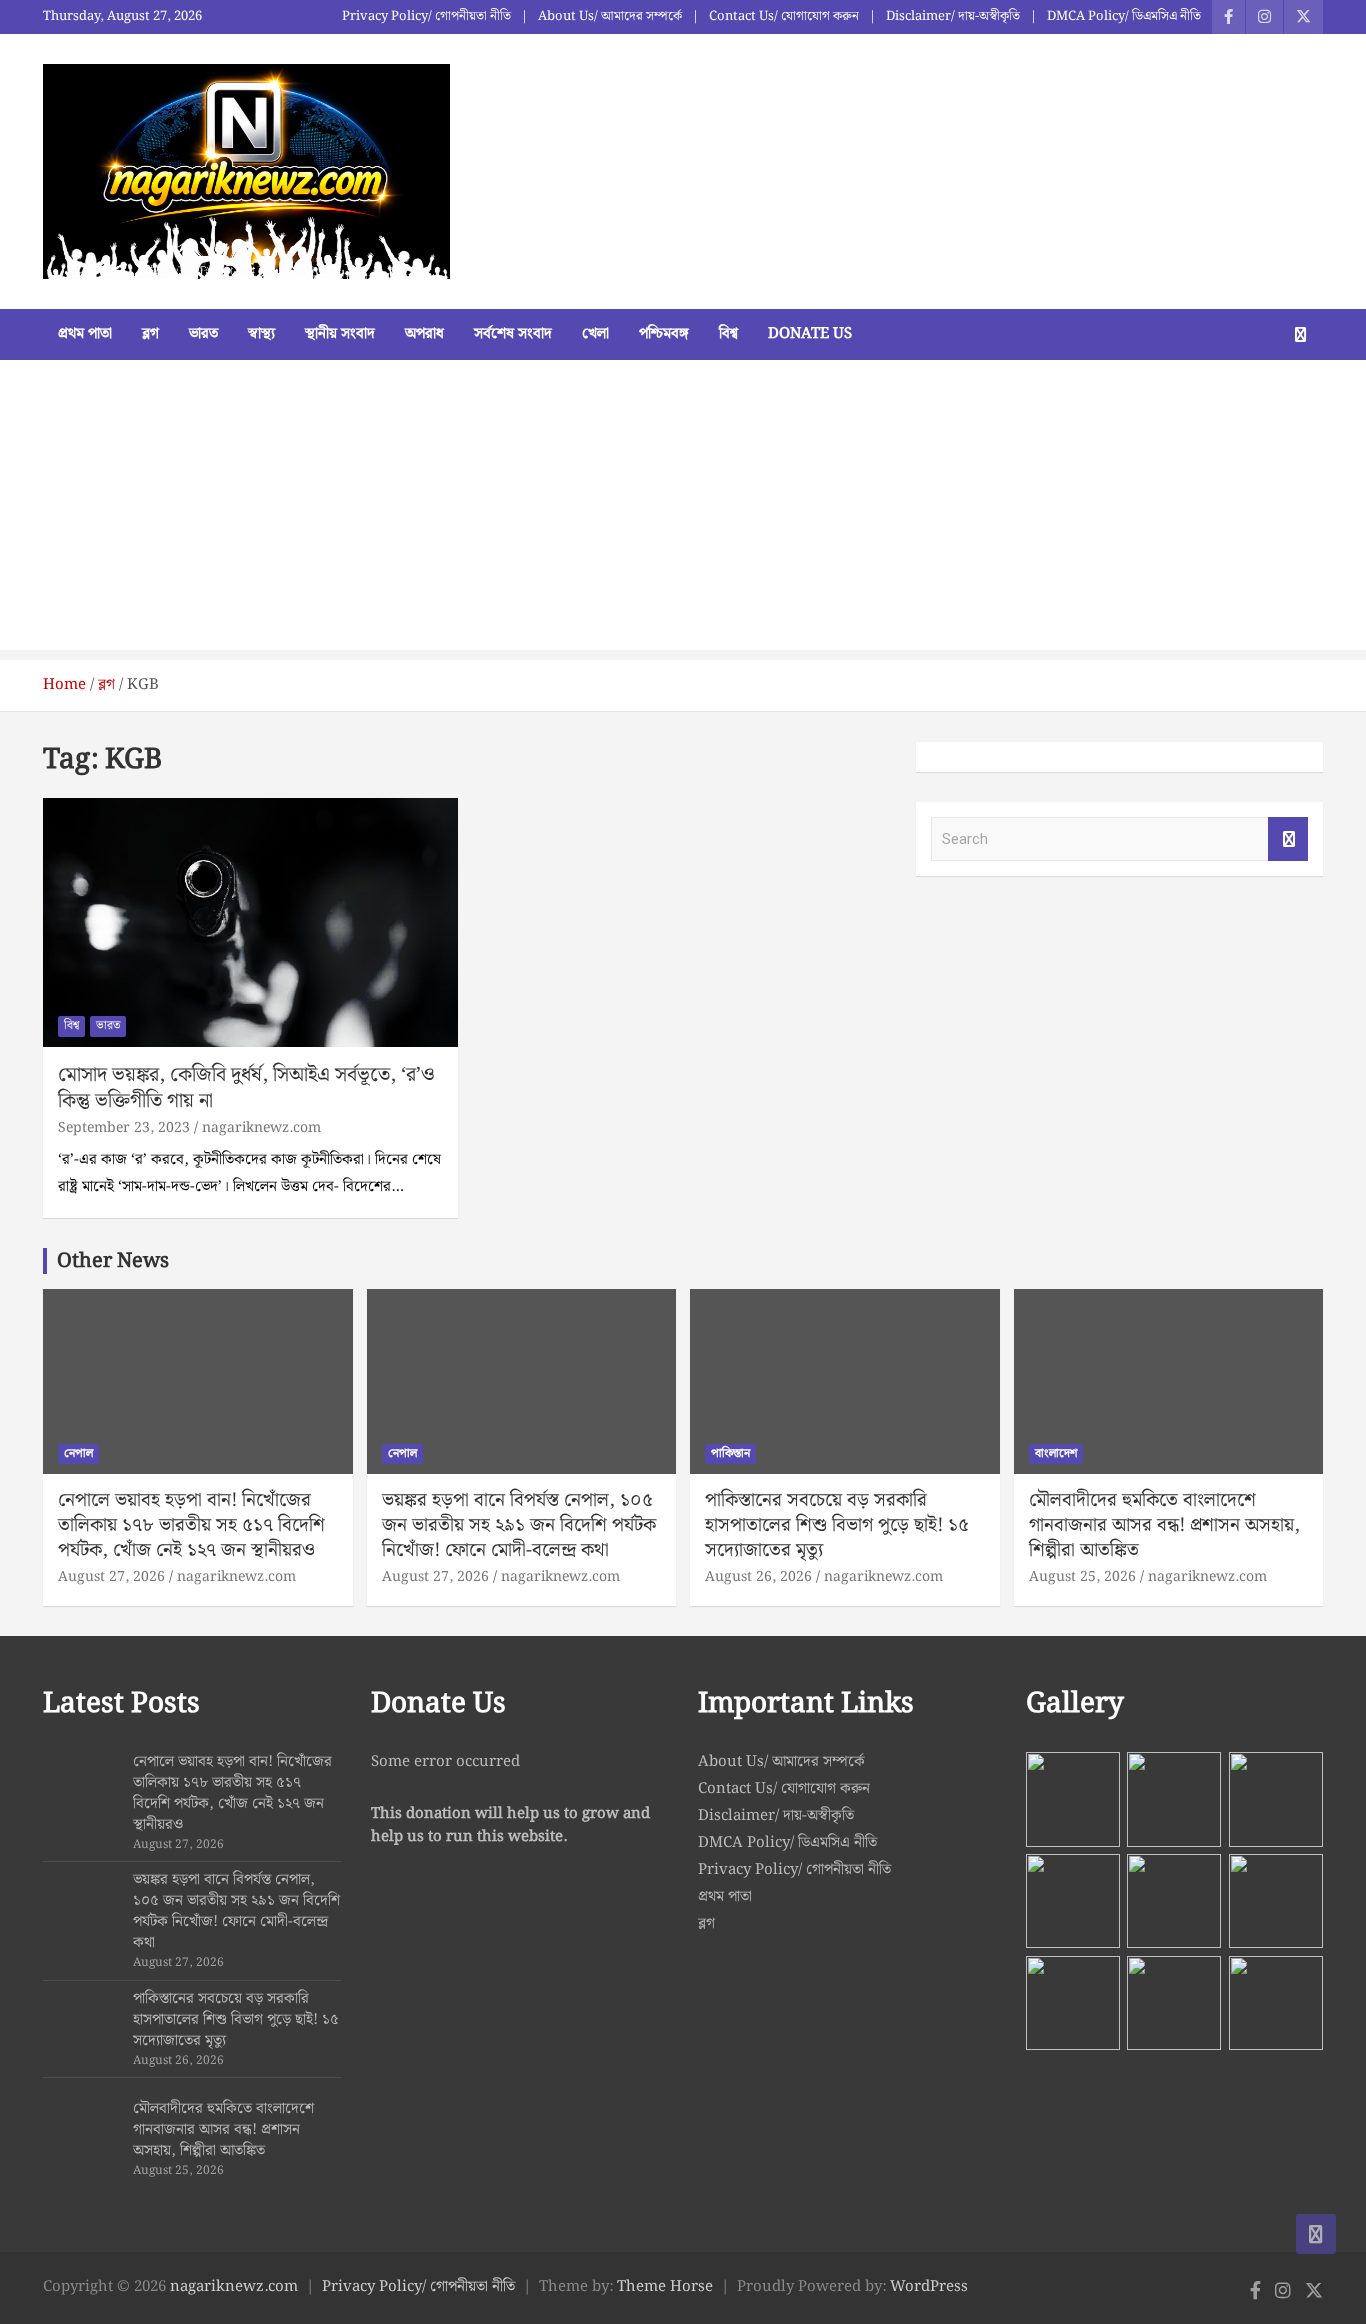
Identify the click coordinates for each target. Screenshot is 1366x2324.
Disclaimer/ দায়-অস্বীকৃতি (953, 17)
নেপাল (78, 1453)
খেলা (595, 334)
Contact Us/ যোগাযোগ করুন (784, 17)
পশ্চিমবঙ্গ (664, 334)
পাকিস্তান (730, 1453)
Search (1288, 839)
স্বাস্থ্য (261, 334)
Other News (113, 1261)
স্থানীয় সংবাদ (340, 334)
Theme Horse (665, 2287)
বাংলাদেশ (1056, 1453)
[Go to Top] (1316, 2234)
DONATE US (810, 334)
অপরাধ (424, 334)
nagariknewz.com (261, 1128)
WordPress (929, 2287)
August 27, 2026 (111, 1577)
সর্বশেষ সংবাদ (513, 334)
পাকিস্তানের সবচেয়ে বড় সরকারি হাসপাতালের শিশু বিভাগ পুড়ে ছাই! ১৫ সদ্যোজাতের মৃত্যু (837, 1525)
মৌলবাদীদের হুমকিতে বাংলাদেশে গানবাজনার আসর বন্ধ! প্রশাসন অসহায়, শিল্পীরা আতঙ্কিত (1164, 1525)
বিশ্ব (728, 334)
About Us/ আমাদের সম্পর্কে (610, 17)
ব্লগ (150, 334)
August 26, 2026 (758, 1577)
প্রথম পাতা (85, 334)
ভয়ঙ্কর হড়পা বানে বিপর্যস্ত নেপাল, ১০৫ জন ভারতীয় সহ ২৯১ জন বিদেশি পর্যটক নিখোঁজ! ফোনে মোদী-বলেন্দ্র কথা (519, 1525)
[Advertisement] (683, 510)
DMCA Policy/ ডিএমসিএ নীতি (1124, 17)
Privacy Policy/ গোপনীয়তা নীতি (426, 17)
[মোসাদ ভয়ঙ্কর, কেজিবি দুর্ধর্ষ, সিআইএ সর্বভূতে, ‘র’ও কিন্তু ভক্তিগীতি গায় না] (250, 923)
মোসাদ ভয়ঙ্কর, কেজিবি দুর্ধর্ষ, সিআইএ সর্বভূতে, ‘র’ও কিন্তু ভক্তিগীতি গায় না (246, 1088)
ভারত (203, 334)
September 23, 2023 (124, 1128)
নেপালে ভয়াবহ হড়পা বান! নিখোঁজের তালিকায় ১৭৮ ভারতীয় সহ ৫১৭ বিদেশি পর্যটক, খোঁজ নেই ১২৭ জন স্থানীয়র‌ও (191, 1525)
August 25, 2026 (1082, 1577)
